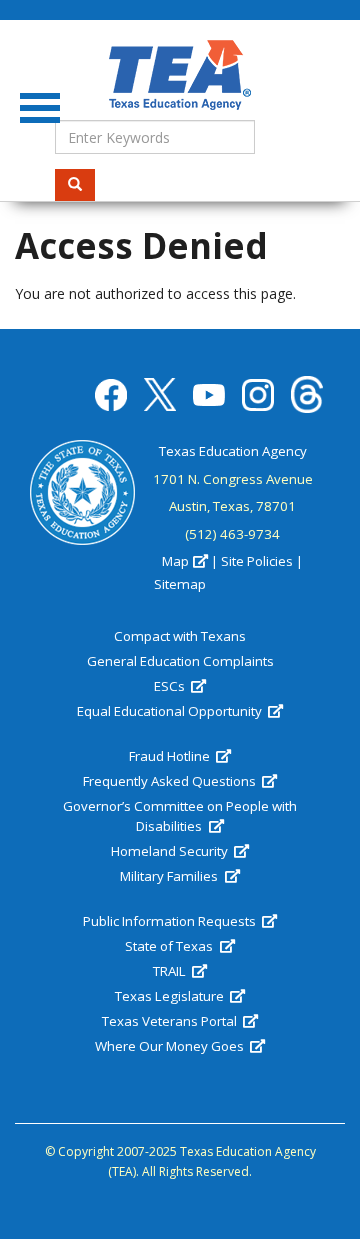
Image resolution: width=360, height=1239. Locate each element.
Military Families (170, 876)
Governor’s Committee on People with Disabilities (180, 816)
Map (175, 561)
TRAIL (171, 971)
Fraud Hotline (171, 756)
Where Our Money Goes (171, 1046)
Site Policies (257, 561)
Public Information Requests (171, 921)
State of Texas (170, 946)
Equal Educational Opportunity (171, 711)
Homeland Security (171, 851)
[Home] (180, 75)
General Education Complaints (180, 661)
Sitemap (180, 584)
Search (75, 185)
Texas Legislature (171, 996)
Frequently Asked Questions (171, 781)
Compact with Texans (180, 636)
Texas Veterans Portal (171, 1021)
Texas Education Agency (233, 451)
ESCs (171, 686)
